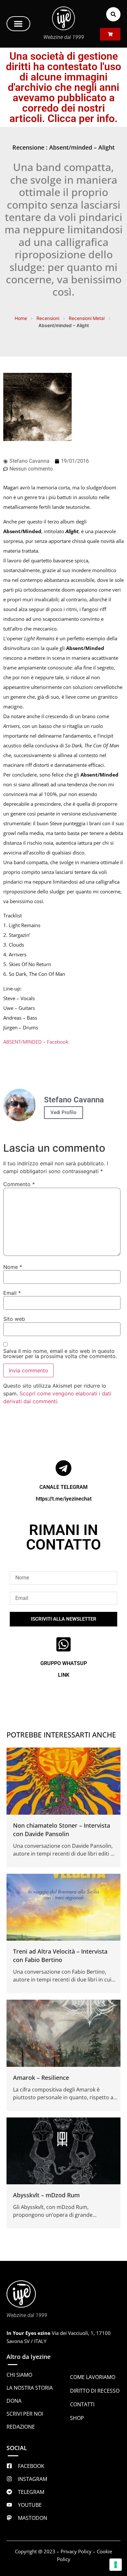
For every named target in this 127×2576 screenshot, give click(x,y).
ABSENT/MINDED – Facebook (36, 1042)
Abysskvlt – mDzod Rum (46, 2195)
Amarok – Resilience (41, 2078)
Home (21, 318)
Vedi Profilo (63, 1112)
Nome (13, 1267)
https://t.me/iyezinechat (64, 1499)
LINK (64, 1675)
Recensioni (48, 318)
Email (12, 1293)
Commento (19, 1184)
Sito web (14, 1319)
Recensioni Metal (87, 318)
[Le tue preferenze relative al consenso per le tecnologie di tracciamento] (116, 2565)
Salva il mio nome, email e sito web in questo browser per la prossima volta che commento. (60, 1354)
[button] (18, 24)
